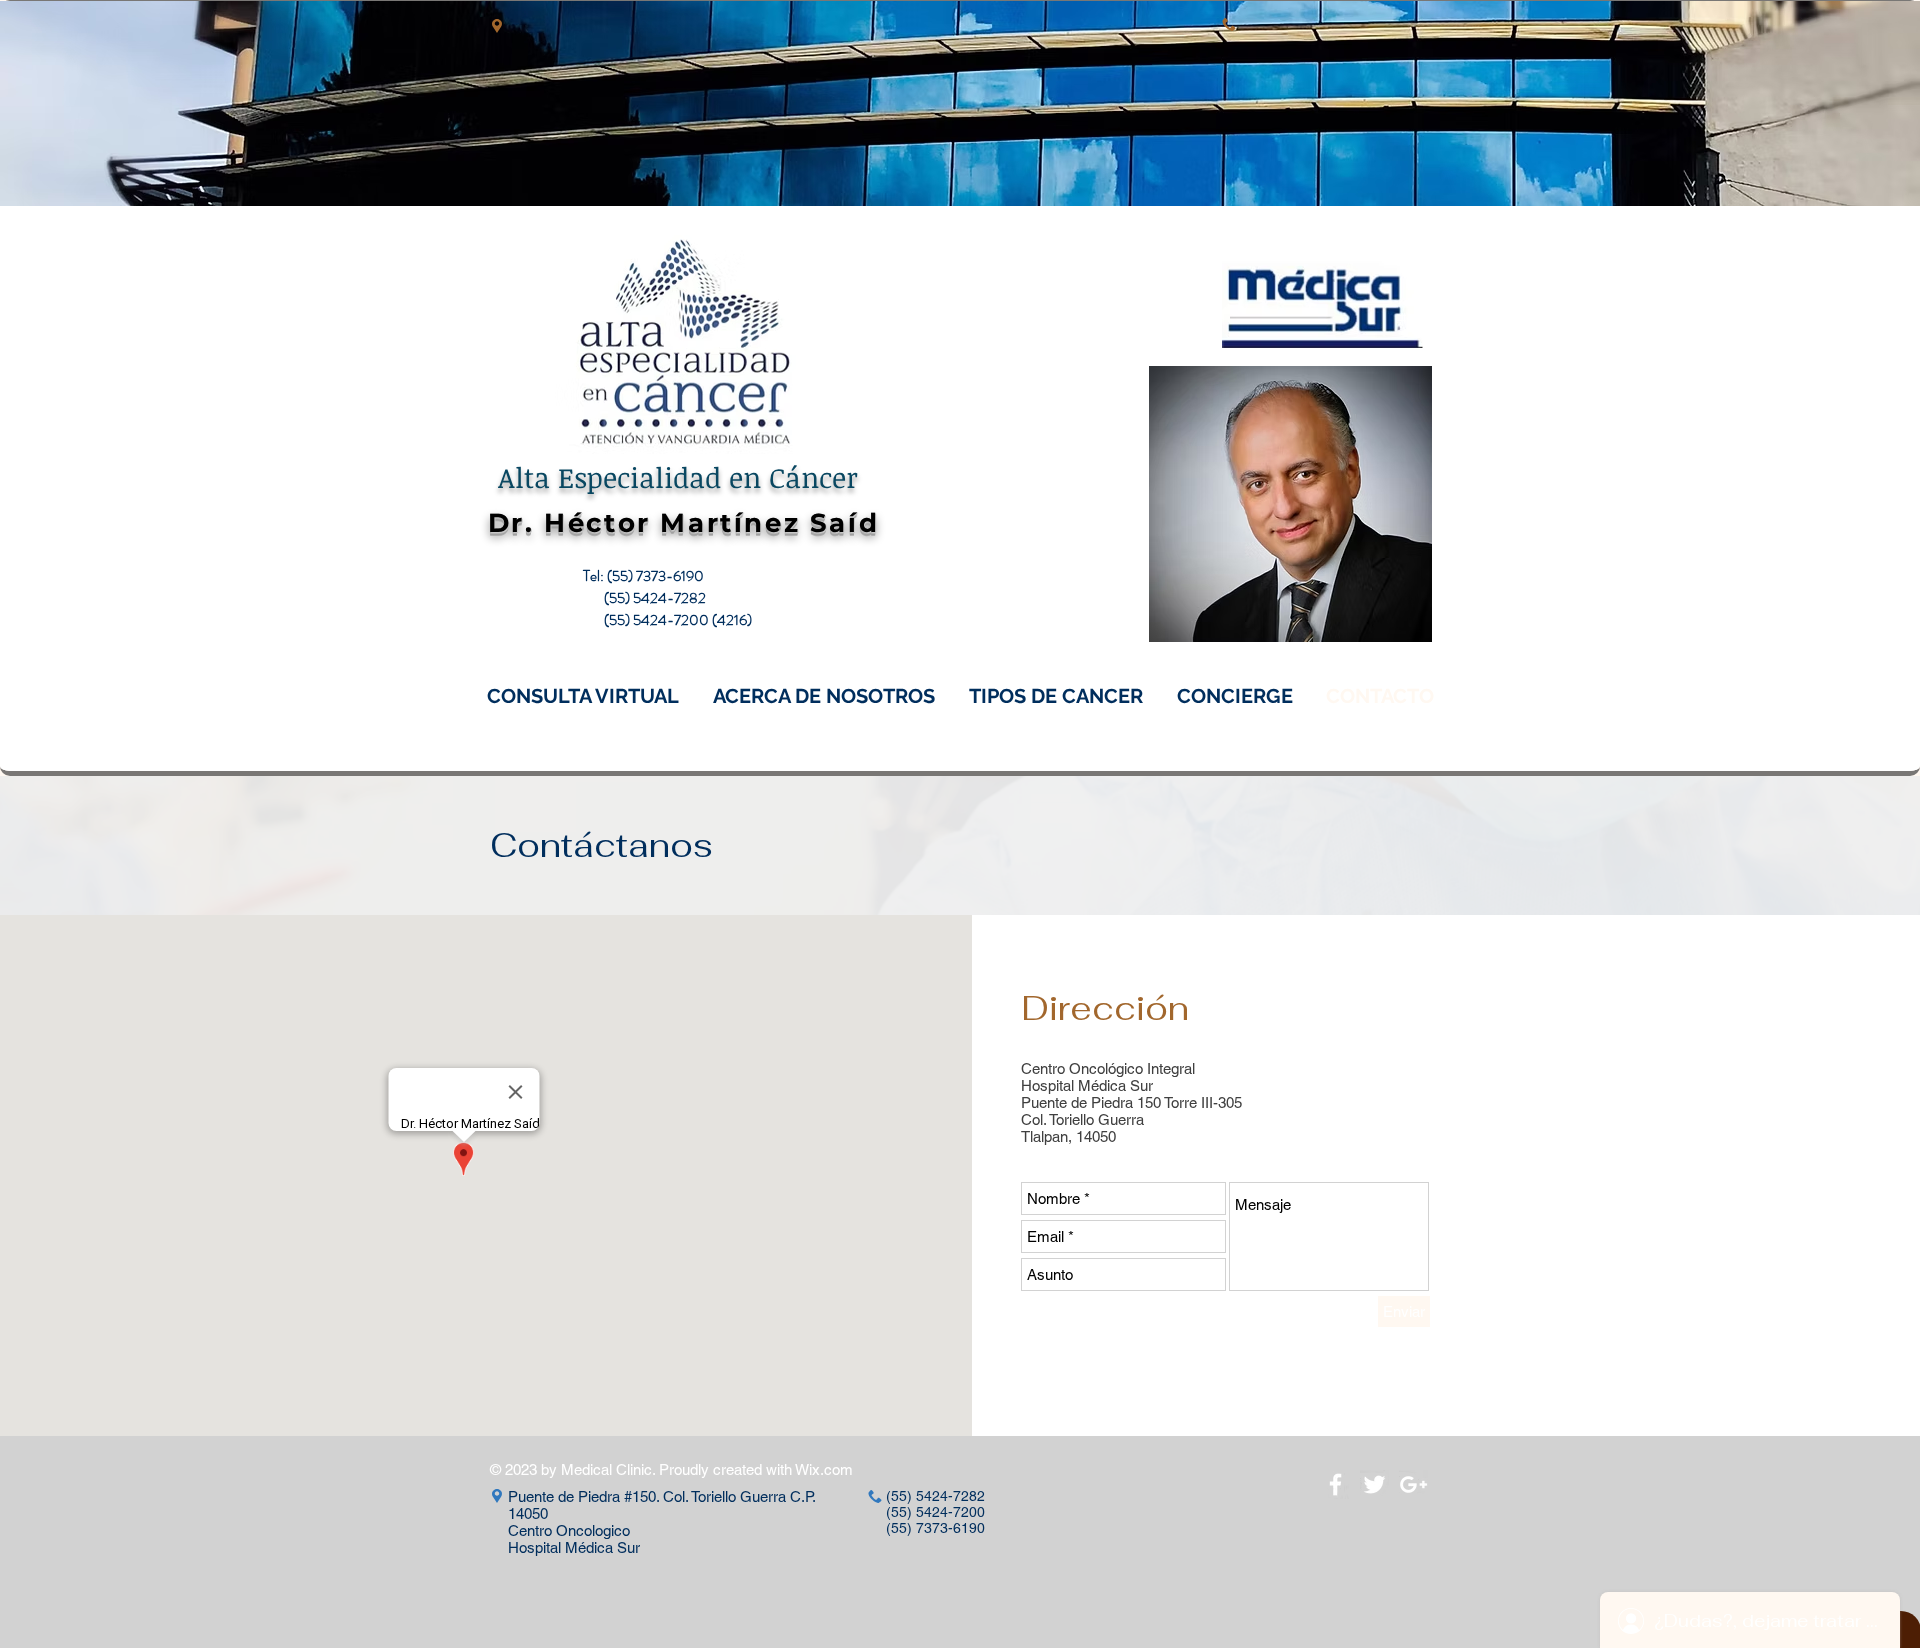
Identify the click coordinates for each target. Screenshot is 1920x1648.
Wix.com (824, 1469)
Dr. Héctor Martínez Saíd (683, 523)
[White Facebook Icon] (1335, 1484)
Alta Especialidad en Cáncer (678, 477)
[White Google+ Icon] (1413, 1484)
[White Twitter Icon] (1374, 1484)
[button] (583, 696)
